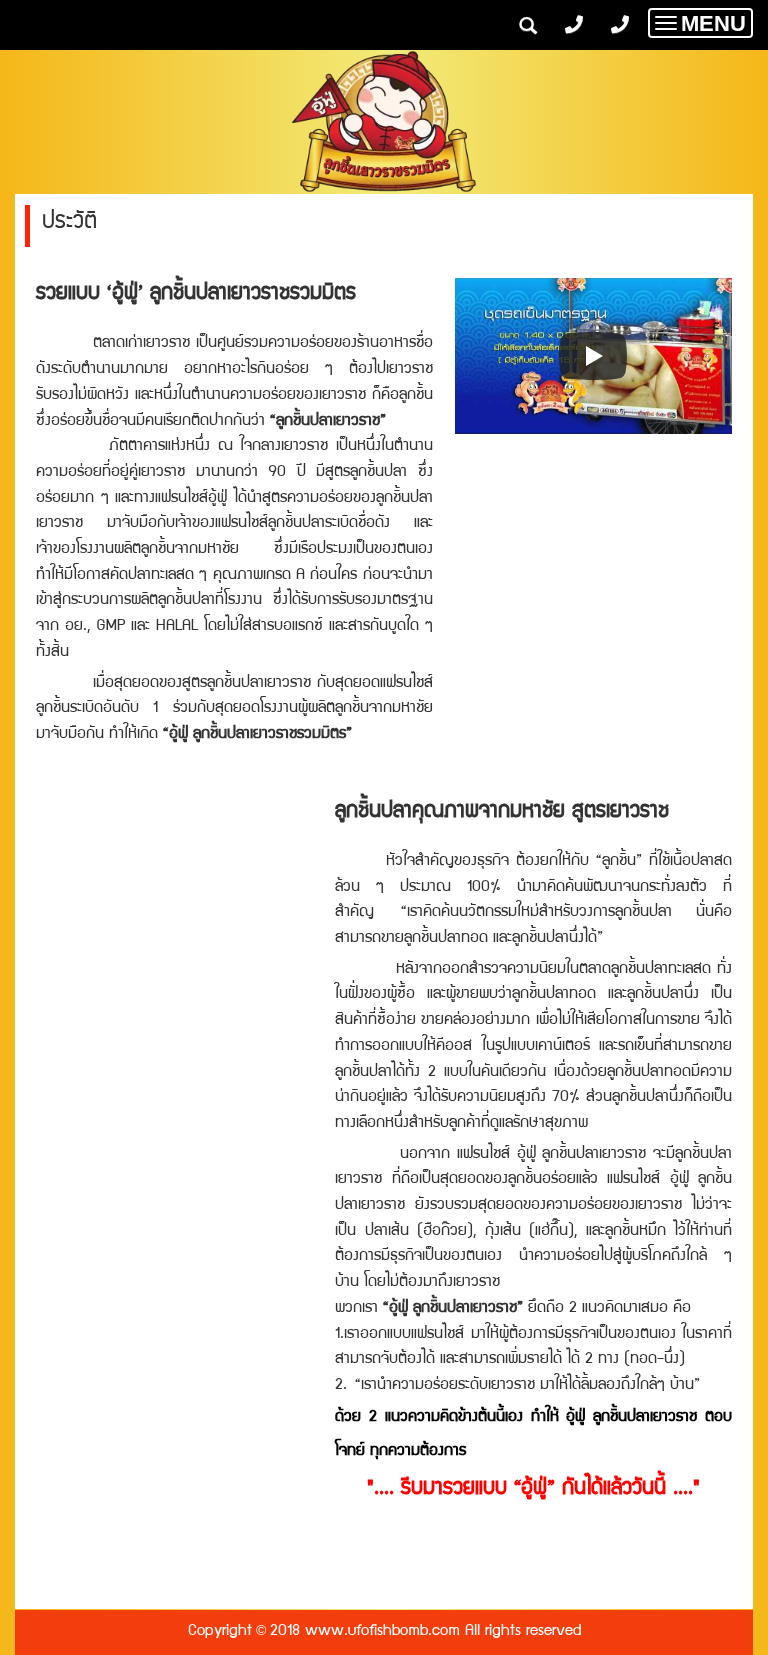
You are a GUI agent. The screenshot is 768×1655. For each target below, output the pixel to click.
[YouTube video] (593, 356)
